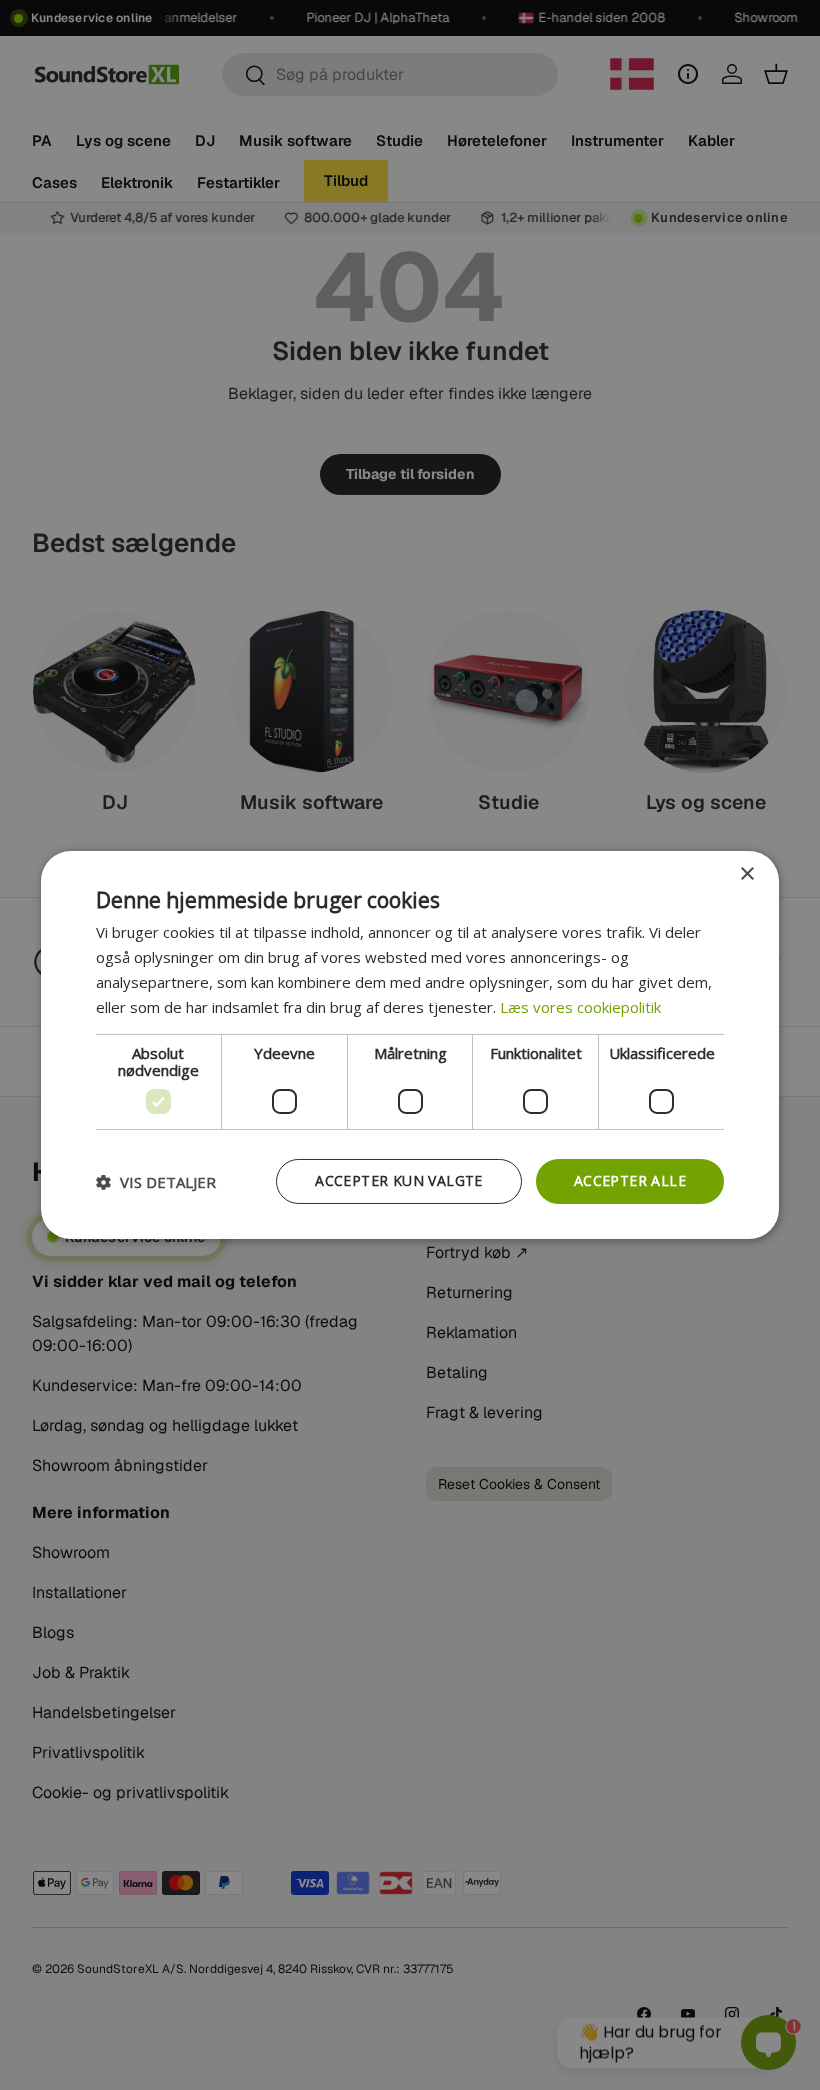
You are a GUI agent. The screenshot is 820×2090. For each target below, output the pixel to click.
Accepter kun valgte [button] (399, 1180)
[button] (156, 1182)
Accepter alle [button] (630, 1180)
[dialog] (410, 1045)
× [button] (746, 874)
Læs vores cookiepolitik (580, 1007)
